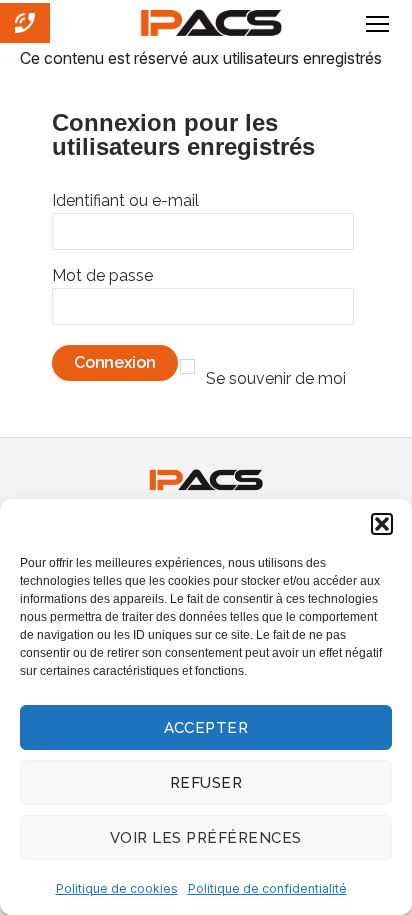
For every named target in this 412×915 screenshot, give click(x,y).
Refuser (206, 783)
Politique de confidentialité (267, 888)
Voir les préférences (206, 838)
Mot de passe (102, 275)
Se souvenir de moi (276, 378)
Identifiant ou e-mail (125, 200)
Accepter (206, 728)
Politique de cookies (117, 888)
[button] (382, 524)
